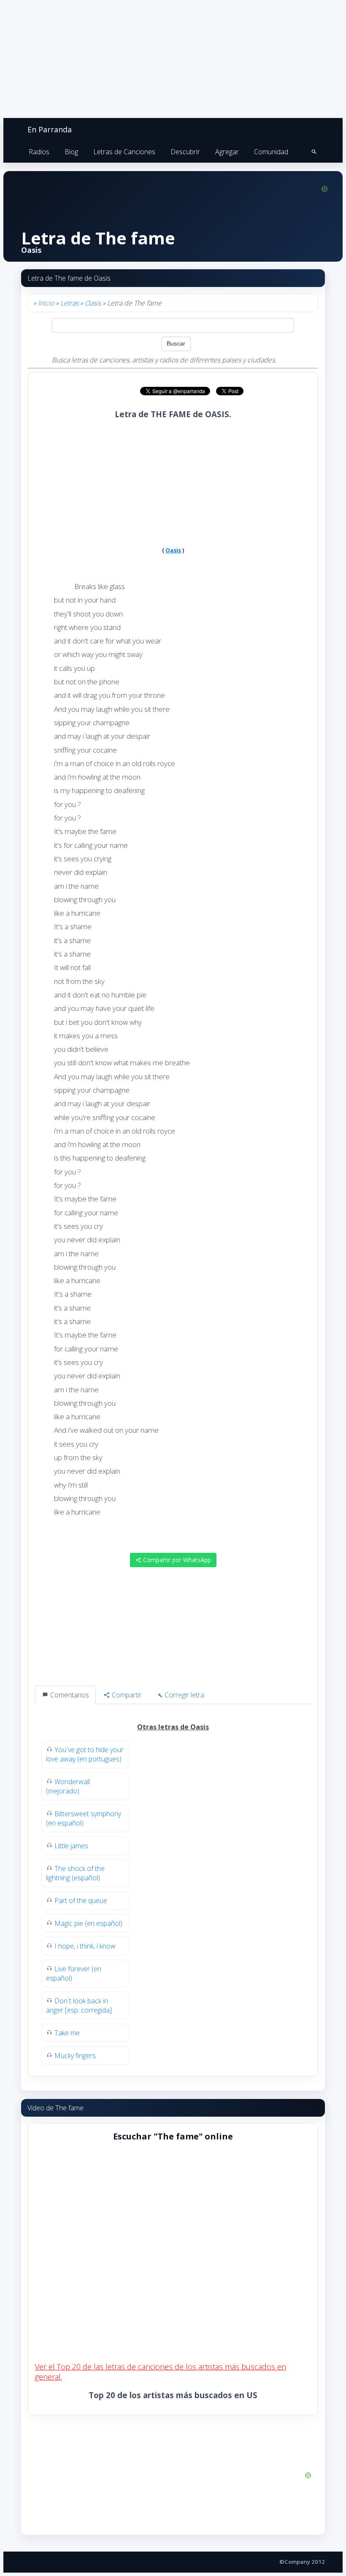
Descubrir (185, 152)
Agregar (227, 152)
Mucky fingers (75, 2056)
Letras (69, 303)
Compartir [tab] (126, 1695)
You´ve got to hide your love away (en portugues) (85, 1754)
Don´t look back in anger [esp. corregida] (79, 2005)
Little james (71, 1846)
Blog (71, 152)
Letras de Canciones (124, 152)
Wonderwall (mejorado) (68, 1786)
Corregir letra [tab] (184, 1695)
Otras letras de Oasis (173, 1727)
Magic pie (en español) (88, 1923)
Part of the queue (81, 1901)
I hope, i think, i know (85, 1946)
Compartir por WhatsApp (176, 1560)
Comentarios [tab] (69, 1695)
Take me (67, 2033)
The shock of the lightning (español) (75, 1873)
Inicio (46, 303)
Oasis (93, 303)
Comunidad (271, 152)
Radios (39, 152)
